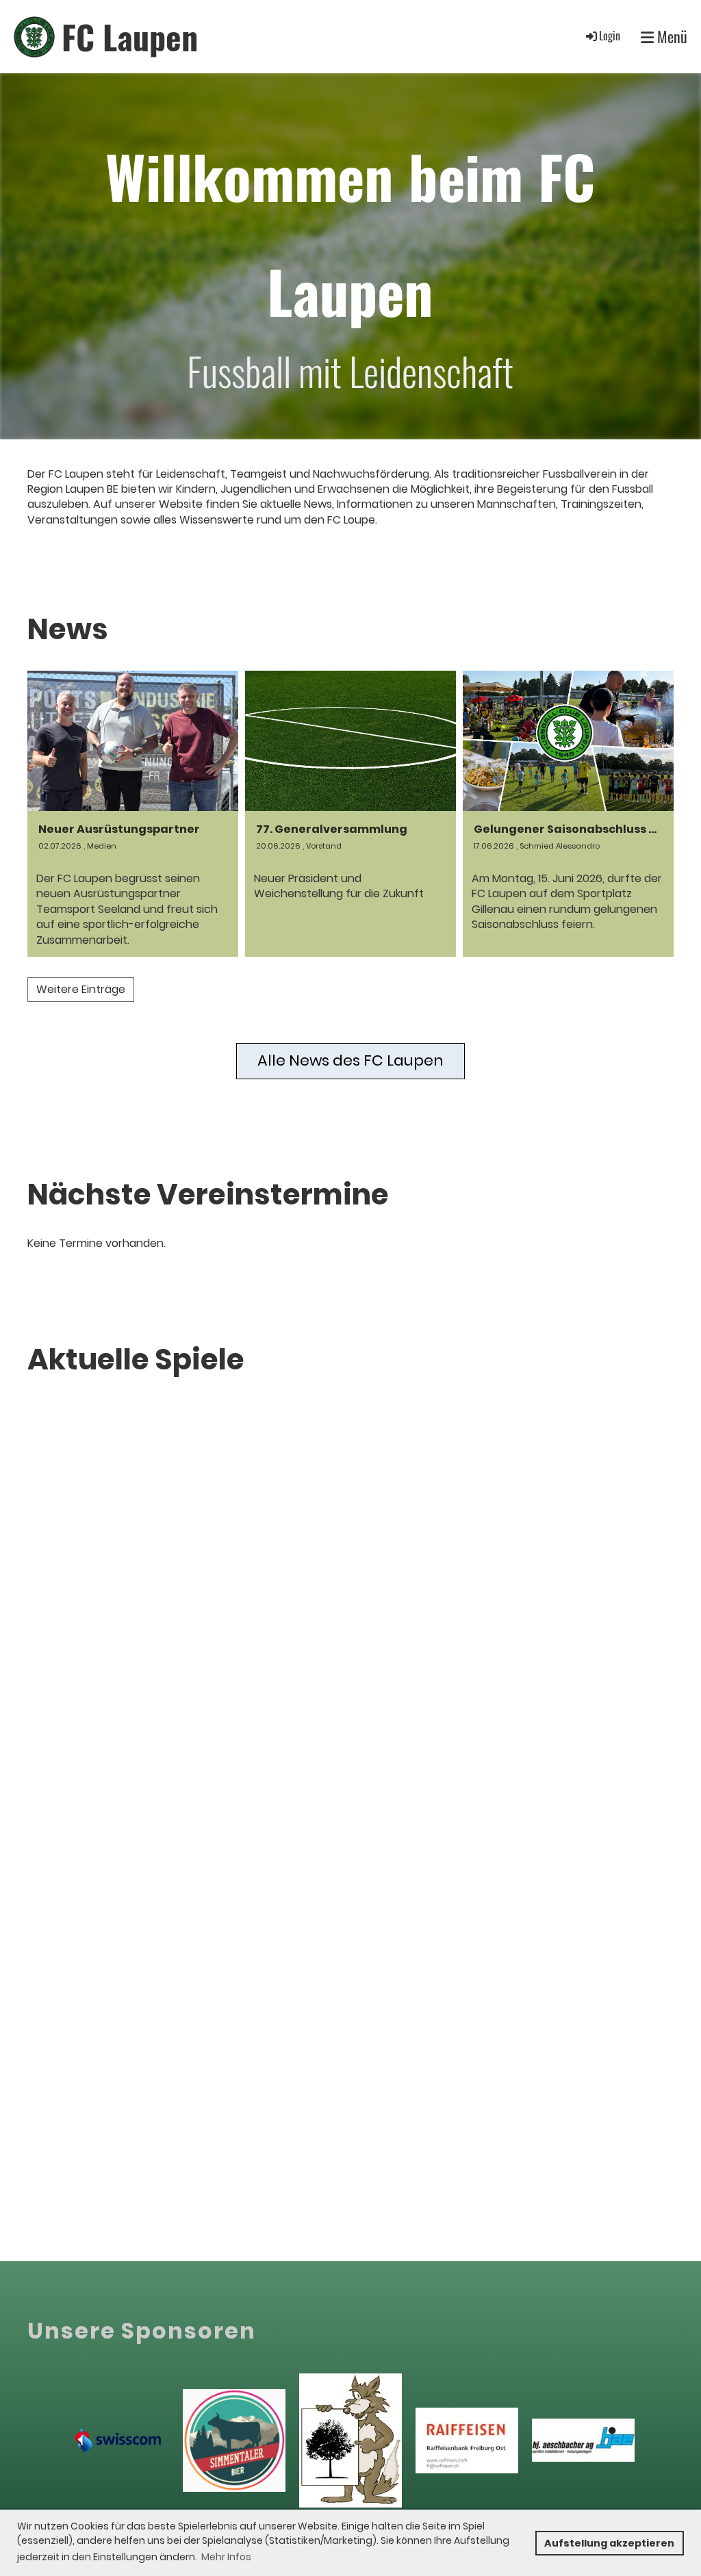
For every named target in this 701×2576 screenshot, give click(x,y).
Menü (671, 37)
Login (610, 36)
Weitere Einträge (81, 989)
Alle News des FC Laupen (350, 1060)
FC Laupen (130, 37)
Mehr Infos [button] (226, 2557)
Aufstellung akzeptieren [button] (609, 2543)
